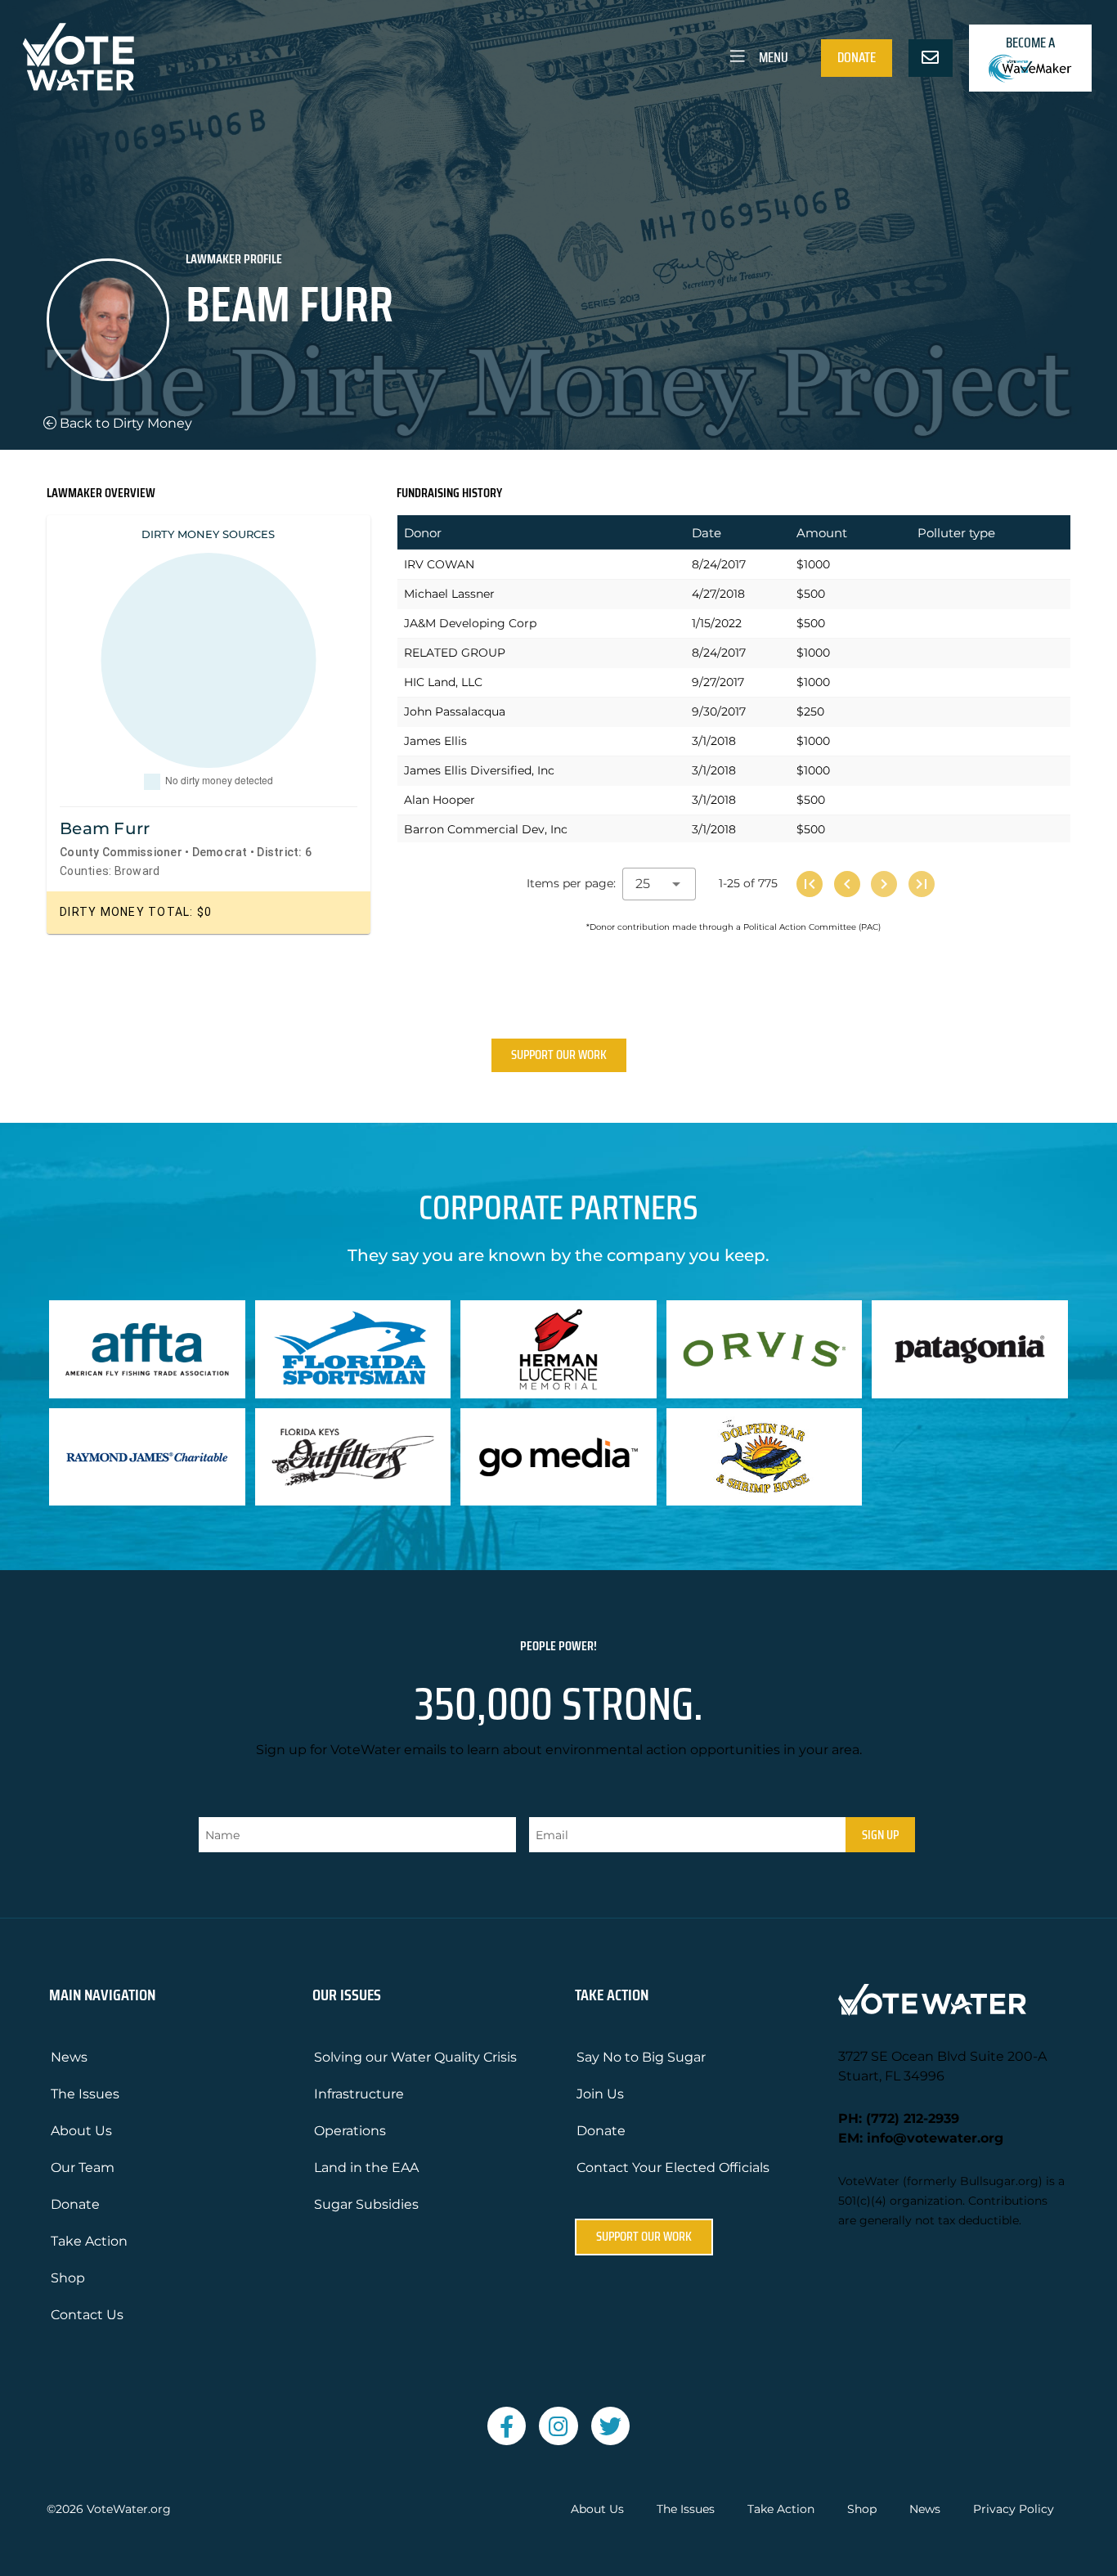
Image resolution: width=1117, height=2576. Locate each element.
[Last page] (922, 884)
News (69, 2057)
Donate (857, 57)
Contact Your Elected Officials (673, 2168)
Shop (68, 2278)
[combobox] (659, 884)
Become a (1030, 43)
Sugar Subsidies (366, 2204)
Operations (350, 2131)
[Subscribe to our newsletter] (931, 58)
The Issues (85, 2094)
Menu (772, 57)
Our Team (83, 2168)
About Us (81, 2131)
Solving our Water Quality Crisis (415, 2057)
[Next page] (884, 884)
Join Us (600, 2094)
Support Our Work (559, 1055)
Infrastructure (359, 2094)
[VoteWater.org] (79, 57)
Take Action (89, 2241)
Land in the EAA (366, 2168)
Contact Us (87, 2315)
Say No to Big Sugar (641, 2057)
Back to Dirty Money (124, 423)
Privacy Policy (1014, 2509)
